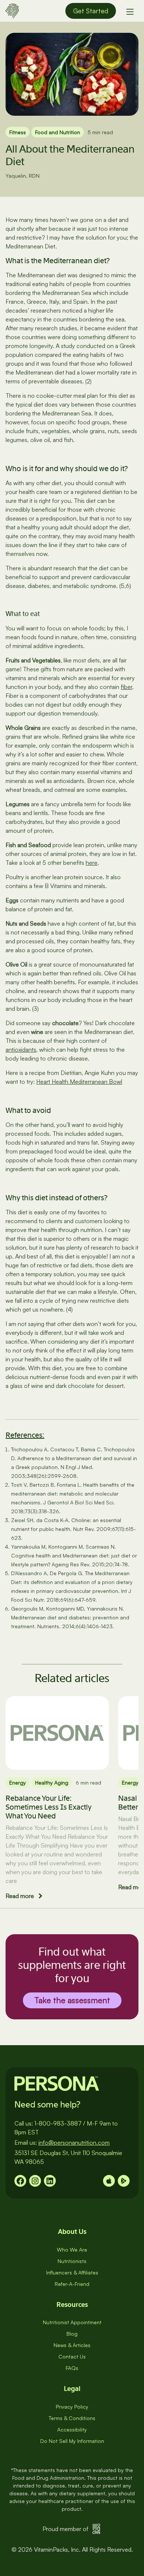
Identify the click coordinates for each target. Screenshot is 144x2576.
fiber (126, 687)
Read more (20, 1896)
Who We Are (72, 2250)
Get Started (91, 11)
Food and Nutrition (58, 132)
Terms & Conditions (72, 2418)
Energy (18, 1783)
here (92, 863)
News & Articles (72, 2345)
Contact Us (72, 2356)
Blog (72, 2334)
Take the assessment (72, 2000)
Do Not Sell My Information (72, 2441)
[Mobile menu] (130, 11)
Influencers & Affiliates (72, 2272)
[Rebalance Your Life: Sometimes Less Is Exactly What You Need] (57, 1733)
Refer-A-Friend (72, 2284)
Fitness (18, 132)
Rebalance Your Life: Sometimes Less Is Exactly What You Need (49, 1807)
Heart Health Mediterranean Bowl (79, 1082)
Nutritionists (72, 2261)
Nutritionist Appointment (72, 2322)
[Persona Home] (12, 10)
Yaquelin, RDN (23, 176)
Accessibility (72, 2429)
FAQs (72, 2368)
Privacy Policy (72, 2407)
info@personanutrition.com (74, 2142)
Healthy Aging (52, 1783)
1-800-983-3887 (58, 2123)
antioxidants (21, 1049)
